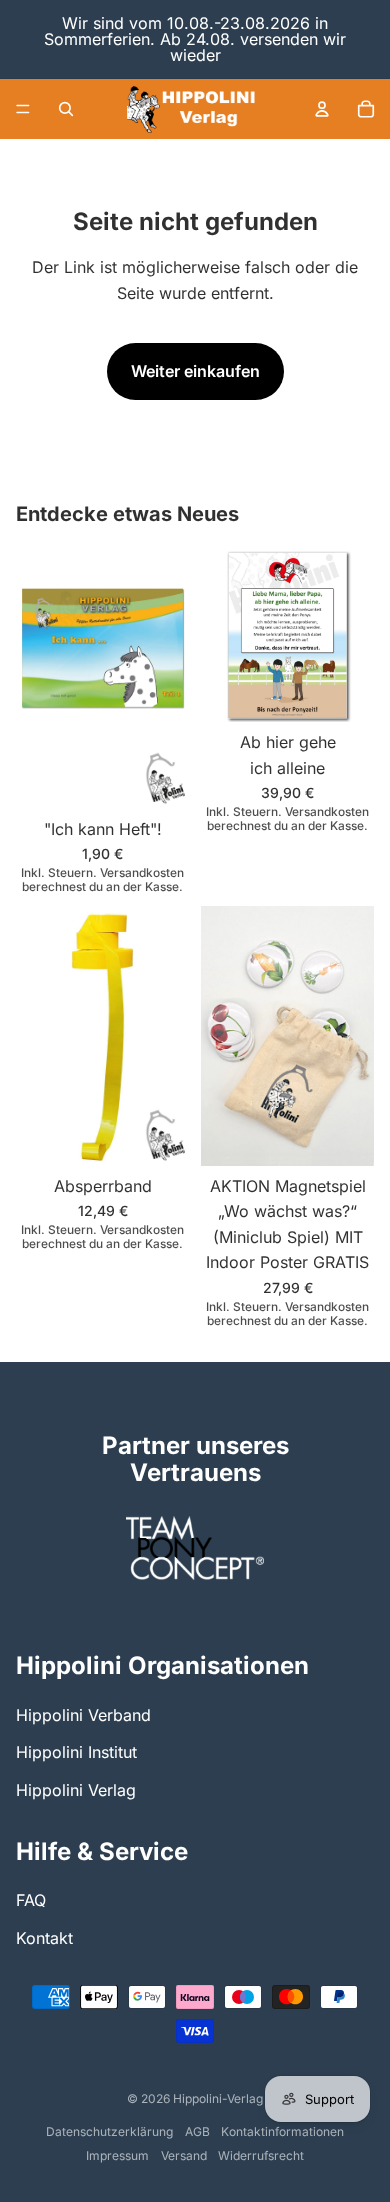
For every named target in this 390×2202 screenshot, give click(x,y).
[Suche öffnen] (66, 109)
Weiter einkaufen (195, 371)
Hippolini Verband (83, 1715)
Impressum (117, 2155)
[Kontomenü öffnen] (322, 109)
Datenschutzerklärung (109, 2131)
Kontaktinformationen (282, 2131)
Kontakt (44, 1938)
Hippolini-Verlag (218, 2098)
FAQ (31, 1900)
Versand (184, 2155)
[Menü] (23, 109)
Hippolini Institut (76, 1752)
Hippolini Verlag (76, 1790)
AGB (197, 2131)
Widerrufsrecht (261, 2155)
